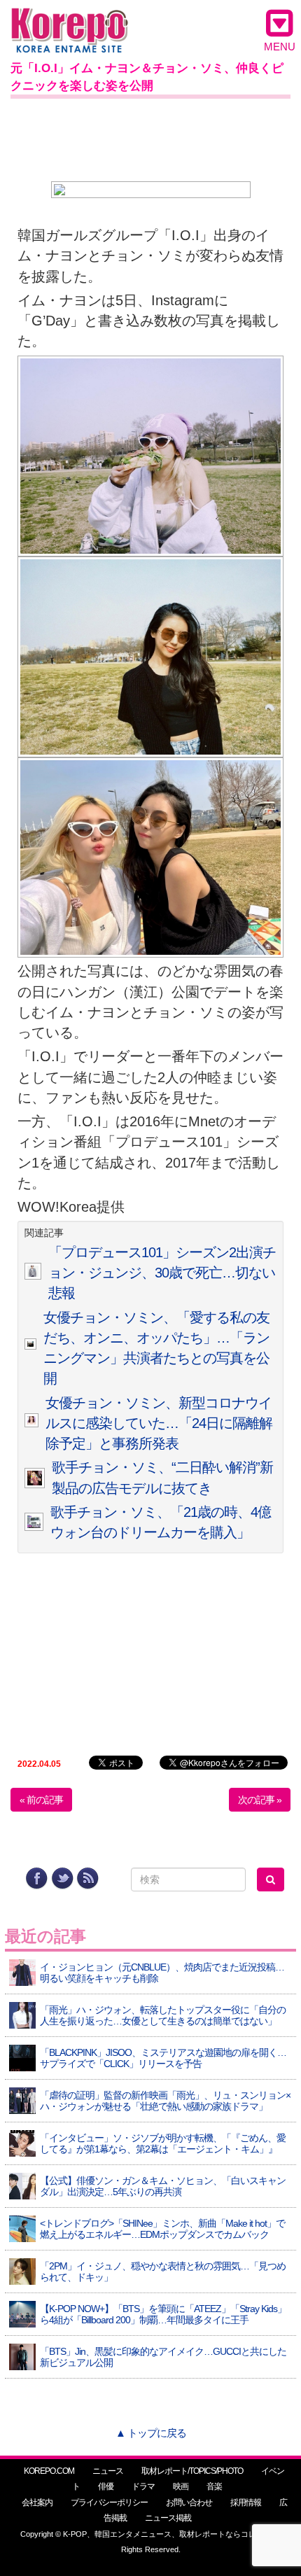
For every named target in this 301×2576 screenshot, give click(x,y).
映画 (181, 2486)
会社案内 (37, 2502)
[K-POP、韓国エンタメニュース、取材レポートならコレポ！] (70, 21)
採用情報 (246, 2502)
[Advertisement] (150, 137)
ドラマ (143, 2486)
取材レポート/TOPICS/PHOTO (192, 2471)
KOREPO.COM (49, 2471)
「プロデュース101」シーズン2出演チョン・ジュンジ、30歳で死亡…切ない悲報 (162, 1273)
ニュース (108, 2471)
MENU (280, 47)
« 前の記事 (41, 1800)
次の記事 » (260, 1800)
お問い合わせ (189, 2502)
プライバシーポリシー (109, 2502)
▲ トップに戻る (151, 2433)
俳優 (106, 2486)
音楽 (214, 2486)
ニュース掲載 (168, 2518)
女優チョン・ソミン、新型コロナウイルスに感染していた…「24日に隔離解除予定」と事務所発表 (159, 1423)
